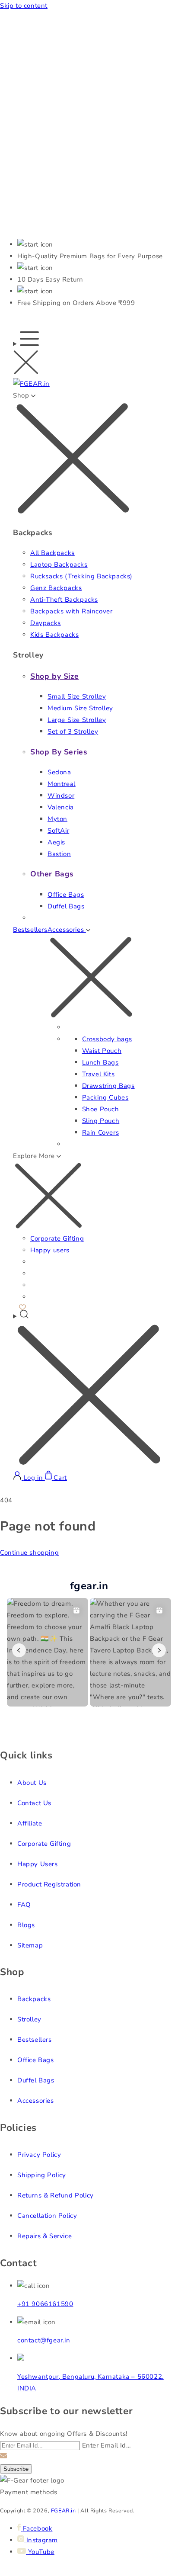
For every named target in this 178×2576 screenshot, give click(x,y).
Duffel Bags (66, 906)
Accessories (36, 2101)
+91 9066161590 (45, 2304)
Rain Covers (101, 1132)
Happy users (50, 1250)
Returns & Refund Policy (56, 2195)
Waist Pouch (102, 1051)
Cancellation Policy (47, 2216)
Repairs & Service (44, 2236)
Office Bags (66, 895)
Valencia (61, 807)
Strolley (29, 2019)
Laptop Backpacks (59, 565)
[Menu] (26, 355)
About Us (32, 1783)
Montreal (62, 784)
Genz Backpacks (56, 588)
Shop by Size (54, 676)
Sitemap (30, 1945)
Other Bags (52, 874)
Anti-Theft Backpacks (64, 600)
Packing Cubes (105, 1097)
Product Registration (49, 1884)
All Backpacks (52, 553)
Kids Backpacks (54, 635)
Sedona (59, 772)
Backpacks (34, 1999)
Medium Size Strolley (80, 708)
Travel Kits (99, 1074)
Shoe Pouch (101, 1109)
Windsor (61, 796)
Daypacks (46, 623)
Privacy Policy (39, 2155)
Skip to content (24, 6)
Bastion (59, 854)
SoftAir (58, 831)
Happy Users (38, 1864)
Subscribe (16, 2469)
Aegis (56, 842)
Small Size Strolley (77, 696)
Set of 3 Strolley (73, 731)
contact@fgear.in (44, 2340)
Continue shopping (29, 1553)
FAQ (24, 1905)
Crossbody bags (107, 1039)
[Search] (89, 1390)
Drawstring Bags (108, 1086)
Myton (57, 819)
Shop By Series (59, 752)
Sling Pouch (101, 1121)
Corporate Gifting (57, 1238)
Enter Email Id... (106, 2445)
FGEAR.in (64, 2510)
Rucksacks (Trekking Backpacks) (81, 576)
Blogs (26, 1925)
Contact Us (34, 1803)
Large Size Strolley (77, 720)
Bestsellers (30, 930)
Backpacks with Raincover (71, 611)
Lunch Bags (100, 1062)
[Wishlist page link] (22, 1306)
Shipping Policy (42, 2175)
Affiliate (30, 1823)
